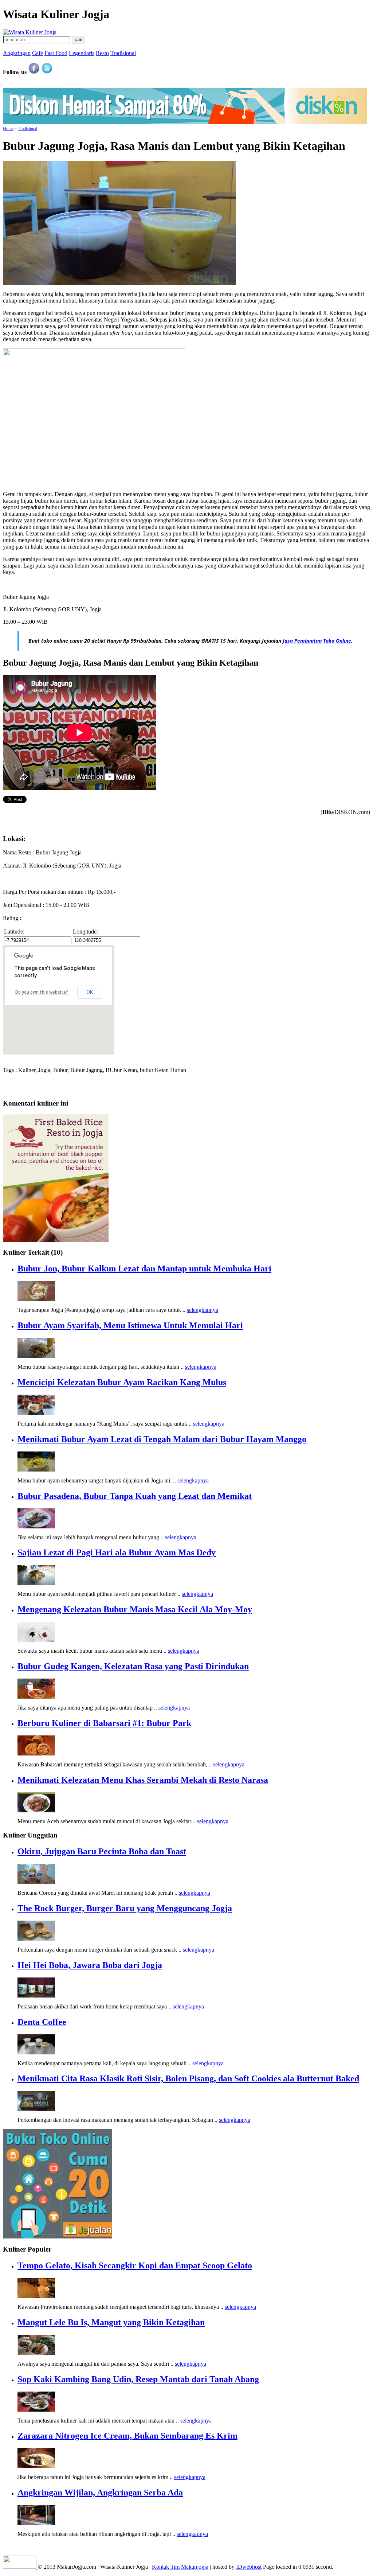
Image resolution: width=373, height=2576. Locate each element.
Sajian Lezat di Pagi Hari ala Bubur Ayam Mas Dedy (117, 1552)
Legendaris (82, 53)
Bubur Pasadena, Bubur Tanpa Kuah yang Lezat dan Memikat (135, 1496)
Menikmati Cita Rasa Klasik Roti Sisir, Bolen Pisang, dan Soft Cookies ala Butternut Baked (188, 2078)
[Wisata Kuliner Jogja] (20, 2567)
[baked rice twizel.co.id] (56, 1240)
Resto (102, 53)
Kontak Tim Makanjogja (180, 2567)
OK (90, 992)
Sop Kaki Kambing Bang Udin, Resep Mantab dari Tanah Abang (138, 2379)
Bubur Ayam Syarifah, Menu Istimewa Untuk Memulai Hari (130, 1325)
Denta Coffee (42, 2022)
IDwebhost (249, 2567)
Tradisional (123, 53)
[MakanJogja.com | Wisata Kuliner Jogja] (30, 32)
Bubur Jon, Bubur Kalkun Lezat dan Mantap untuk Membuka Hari (144, 1268)
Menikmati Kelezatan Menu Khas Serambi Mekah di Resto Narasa (143, 1780)
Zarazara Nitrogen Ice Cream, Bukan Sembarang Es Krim (127, 2436)
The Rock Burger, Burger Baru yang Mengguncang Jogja (125, 1908)
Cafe (38, 53)
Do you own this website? (42, 992)
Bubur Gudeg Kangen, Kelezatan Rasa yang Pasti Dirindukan (133, 1666)
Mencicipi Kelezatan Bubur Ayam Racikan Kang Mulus (122, 1382)
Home (8, 129)
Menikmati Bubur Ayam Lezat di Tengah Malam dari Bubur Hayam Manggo (162, 1439)
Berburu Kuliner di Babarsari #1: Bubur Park (104, 1723)
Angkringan (17, 53)
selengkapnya (203, 1310)
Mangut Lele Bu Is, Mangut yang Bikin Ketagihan (111, 2322)
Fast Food (56, 53)
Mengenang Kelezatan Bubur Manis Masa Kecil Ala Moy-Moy (135, 1609)
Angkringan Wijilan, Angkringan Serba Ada (100, 2493)
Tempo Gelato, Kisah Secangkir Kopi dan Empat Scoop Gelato (135, 2265)
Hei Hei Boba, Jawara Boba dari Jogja (90, 1965)
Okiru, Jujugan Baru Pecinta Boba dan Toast (102, 1851)
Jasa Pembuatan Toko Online (317, 641)
